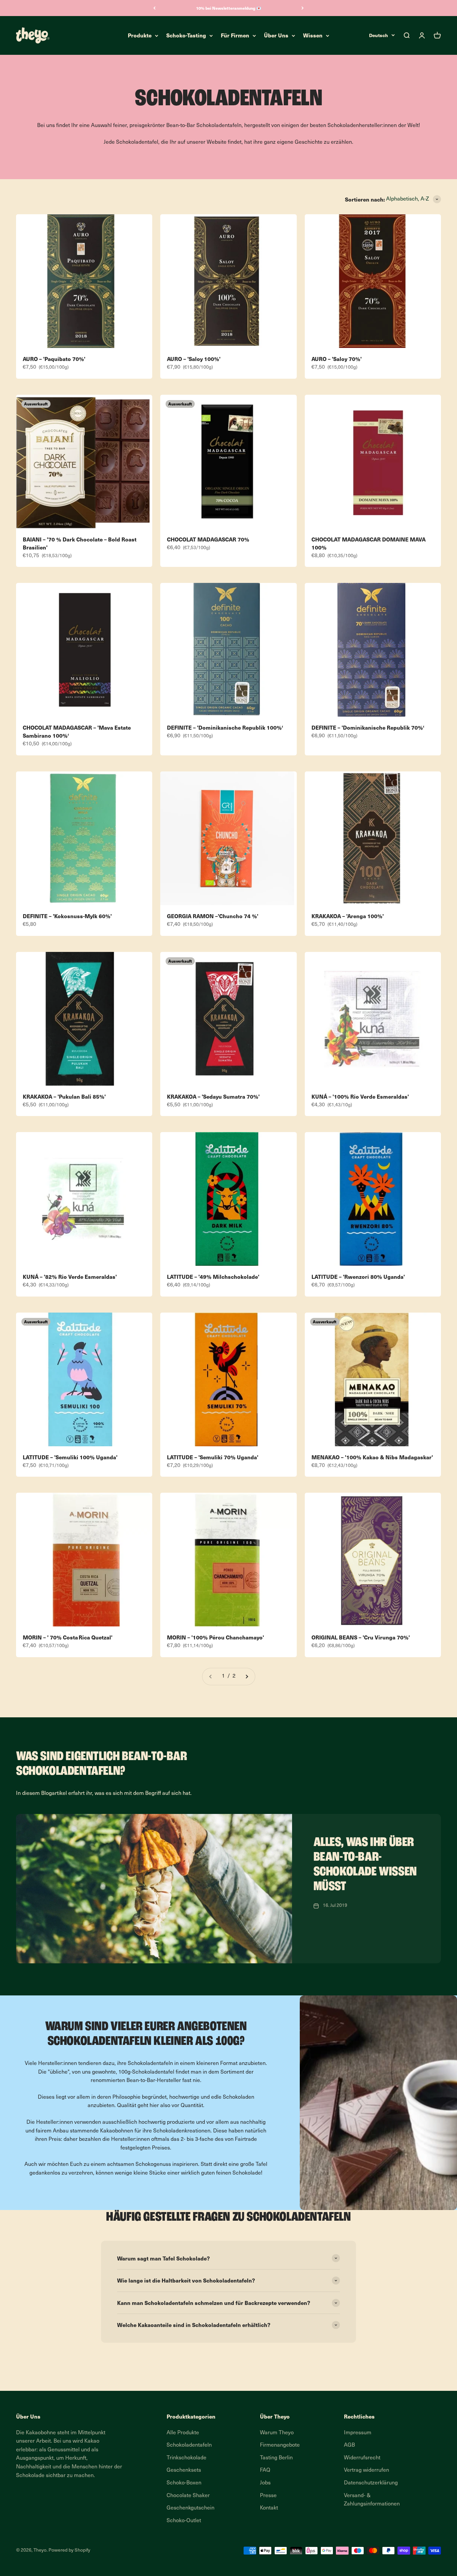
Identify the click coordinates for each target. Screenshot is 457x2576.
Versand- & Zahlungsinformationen (372, 2500)
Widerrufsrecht (362, 2458)
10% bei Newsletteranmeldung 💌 (229, 8)
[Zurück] (154, 8)
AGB (349, 2445)
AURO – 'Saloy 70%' (337, 359)
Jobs (265, 2483)
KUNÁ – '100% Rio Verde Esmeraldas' (360, 1096)
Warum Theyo (277, 2433)
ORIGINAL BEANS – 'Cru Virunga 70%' (361, 1637)
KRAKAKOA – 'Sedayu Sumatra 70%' (213, 1096)
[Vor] (303, 8)
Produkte (140, 35)
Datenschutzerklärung (371, 2483)
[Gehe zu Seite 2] (247, 1677)
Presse (268, 2496)
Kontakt (269, 2508)
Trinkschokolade (187, 2458)
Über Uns (276, 35)
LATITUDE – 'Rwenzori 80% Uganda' (358, 1276)
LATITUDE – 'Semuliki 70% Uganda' (213, 1457)
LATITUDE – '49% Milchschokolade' (213, 1276)
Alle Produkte (183, 2433)
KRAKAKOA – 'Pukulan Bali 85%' (64, 1096)
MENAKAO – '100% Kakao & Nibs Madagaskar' (372, 1457)
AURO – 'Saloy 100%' (194, 359)
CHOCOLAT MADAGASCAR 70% (208, 539)
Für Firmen (235, 35)
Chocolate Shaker (188, 2496)
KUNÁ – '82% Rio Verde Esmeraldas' (70, 1276)
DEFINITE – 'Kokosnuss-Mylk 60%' (67, 916)
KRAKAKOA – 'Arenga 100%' (348, 916)
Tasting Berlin (276, 2458)
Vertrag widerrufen (367, 2470)
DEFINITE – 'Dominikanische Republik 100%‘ (225, 727)
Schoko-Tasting (186, 35)
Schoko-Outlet (184, 2521)
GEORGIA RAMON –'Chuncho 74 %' (213, 916)
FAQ (265, 2470)
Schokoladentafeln (189, 2445)
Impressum (358, 2433)
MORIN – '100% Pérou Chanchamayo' (215, 1637)
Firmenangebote (280, 2445)
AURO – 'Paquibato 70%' (54, 359)
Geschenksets (184, 2470)
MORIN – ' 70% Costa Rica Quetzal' (68, 1637)
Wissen (313, 35)
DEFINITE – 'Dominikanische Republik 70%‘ (368, 727)
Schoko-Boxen (184, 2483)
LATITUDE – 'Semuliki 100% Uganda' (70, 1457)
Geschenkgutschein (191, 2508)
